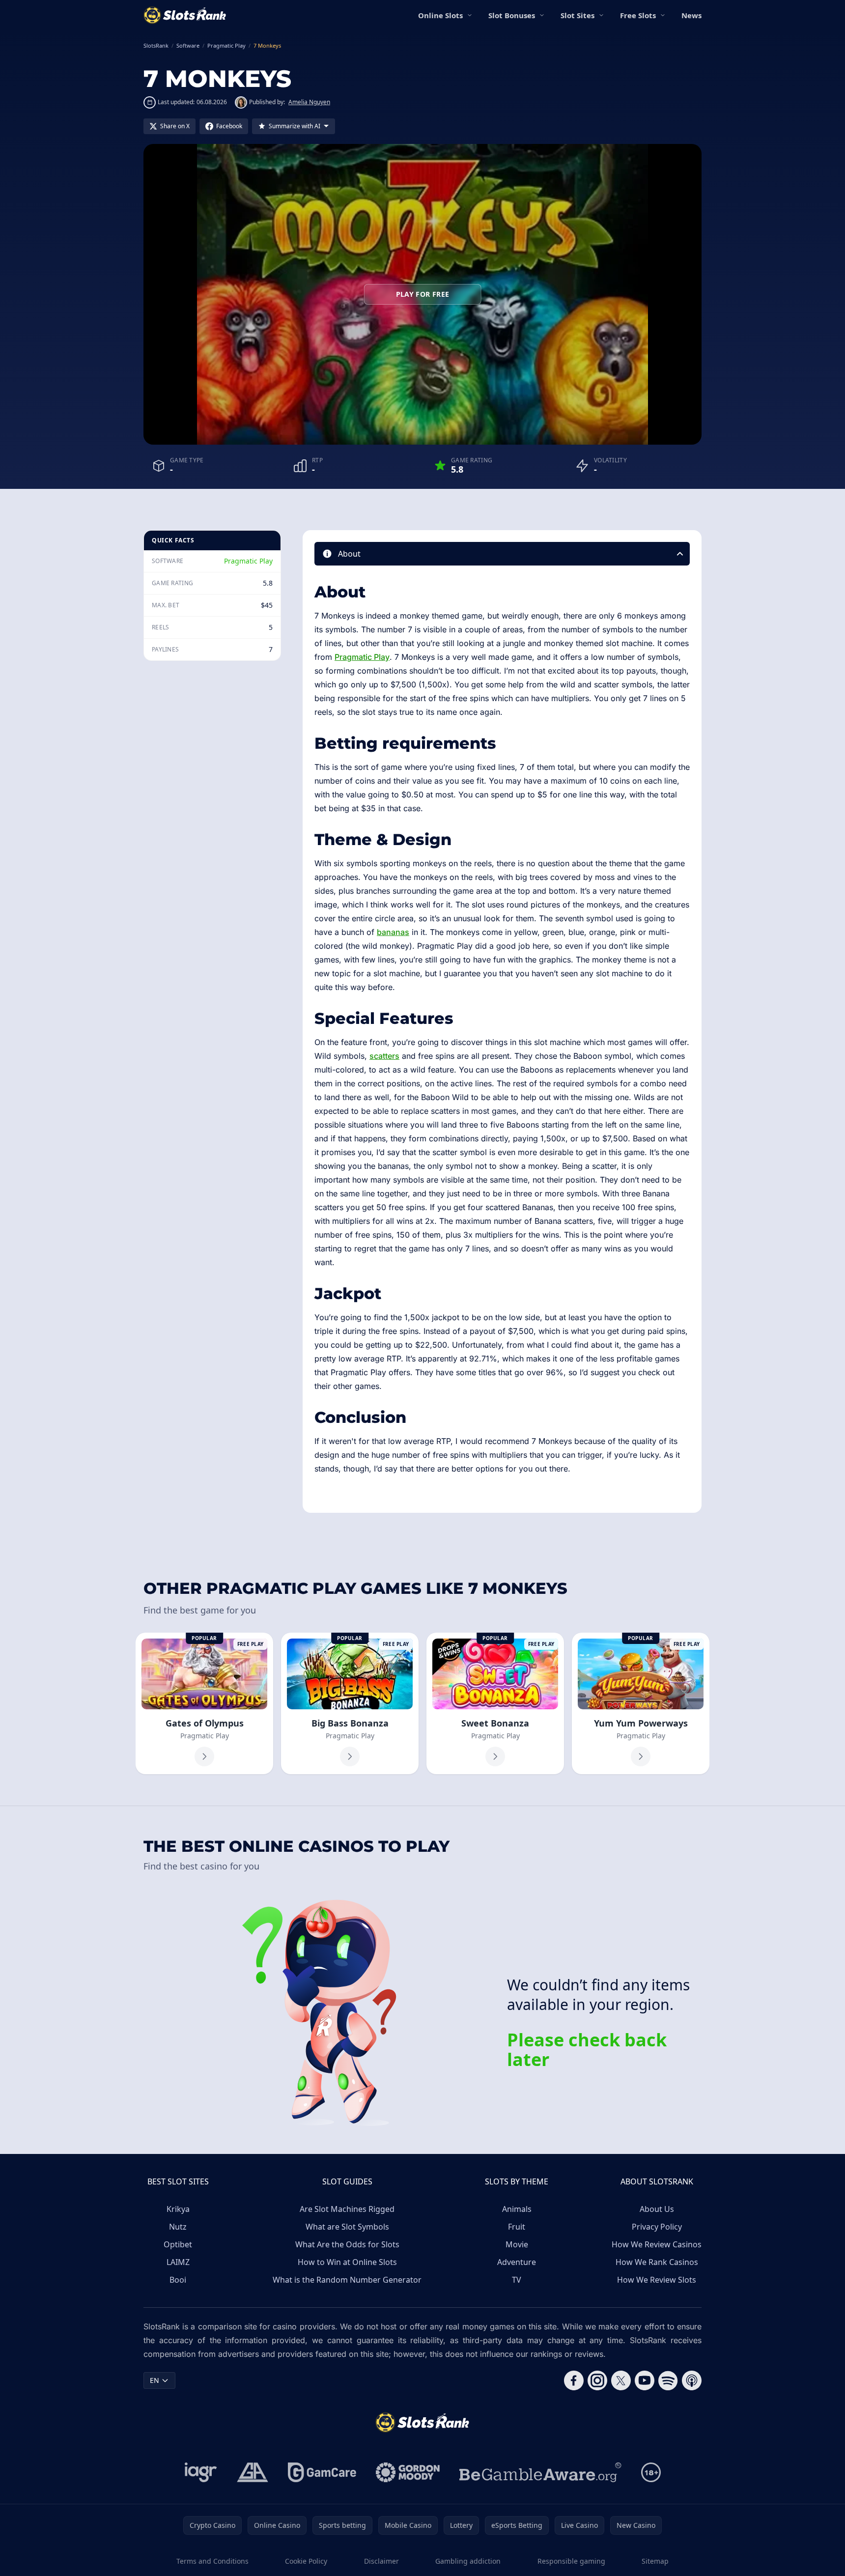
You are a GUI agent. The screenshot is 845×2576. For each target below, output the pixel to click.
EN (155, 2380)
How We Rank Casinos (657, 2262)
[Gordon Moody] (408, 2472)
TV (517, 2280)
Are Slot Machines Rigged (347, 2209)
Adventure (517, 2262)
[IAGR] (201, 2472)
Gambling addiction (468, 2561)
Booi (178, 2280)
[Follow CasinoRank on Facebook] (574, 2380)
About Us (657, 2209)
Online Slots (440, 15)
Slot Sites (577, 15)
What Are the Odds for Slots (347, 2244)
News (691, 15)
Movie (517, 2244)
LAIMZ (178, 2262)
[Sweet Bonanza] (495, 1703)
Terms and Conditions (212, 2561)
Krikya (178, 2209)
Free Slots (638, 15)
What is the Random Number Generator (347, 2280)
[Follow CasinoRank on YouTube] (645, 2380)
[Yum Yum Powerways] (641, 1703)
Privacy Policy (657, 2227)
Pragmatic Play (248, 561)
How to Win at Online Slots (347, 2262)
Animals (517, 2209)
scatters (384, 1056)
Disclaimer (381, 2561)
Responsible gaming (571, 2561)
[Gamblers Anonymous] (253, 2472)
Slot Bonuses (512, 15)
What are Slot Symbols (347, 2227)
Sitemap (655, 2561)
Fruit (517, 2227)
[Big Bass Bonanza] (350, 1703)
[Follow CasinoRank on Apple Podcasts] (692, 2380)
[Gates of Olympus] (204, 1703)
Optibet (178, 2244)
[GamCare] (322, 2472)
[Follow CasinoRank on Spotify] (668, 2380)
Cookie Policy (306, 2561)
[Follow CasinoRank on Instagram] (597, 2380)
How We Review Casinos (657, 2244)
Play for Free (423, 294)
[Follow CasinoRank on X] (621, 2380)
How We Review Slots (657, 2280)
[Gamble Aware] (540, 2472)
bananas (393, 932)
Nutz (178, 2227)
